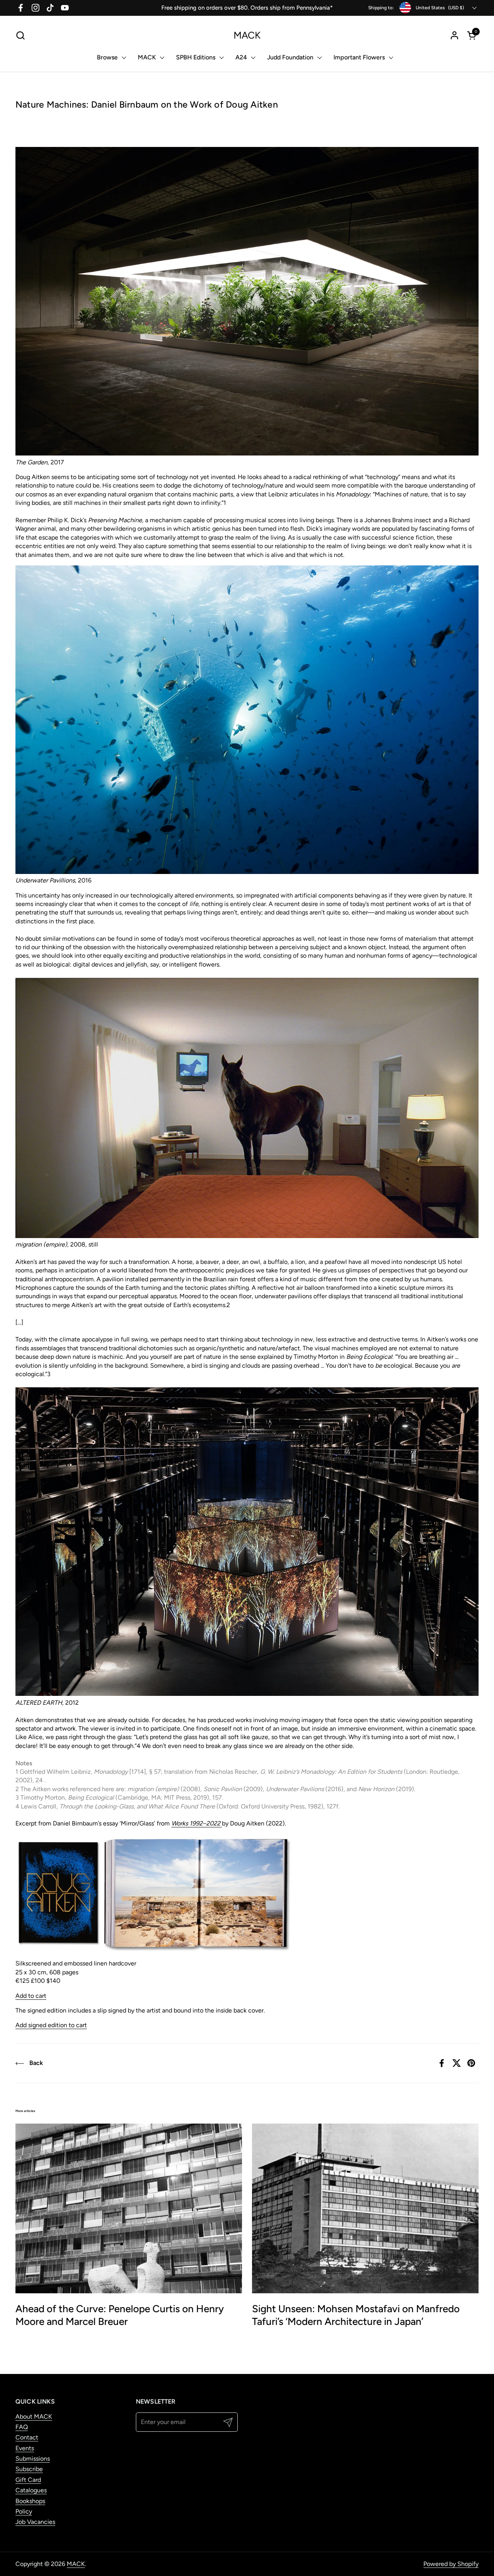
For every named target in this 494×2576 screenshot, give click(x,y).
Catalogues (31, 2490)
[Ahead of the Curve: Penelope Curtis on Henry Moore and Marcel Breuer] (129, 2208)
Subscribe (29, 2469)
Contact (27, 2437)
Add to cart (31, 1996)
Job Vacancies (35, 2522)
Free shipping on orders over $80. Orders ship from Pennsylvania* (247, 8)
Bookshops (30, 2501)
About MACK (34, 2417)
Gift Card (28, 2480)
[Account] (454, 35)
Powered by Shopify (451, 2564)
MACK (247, 35)
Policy (24, 2511)
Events (25, 2448)
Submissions (33, 2459)
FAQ (22, 2427)
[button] (20, 35)
